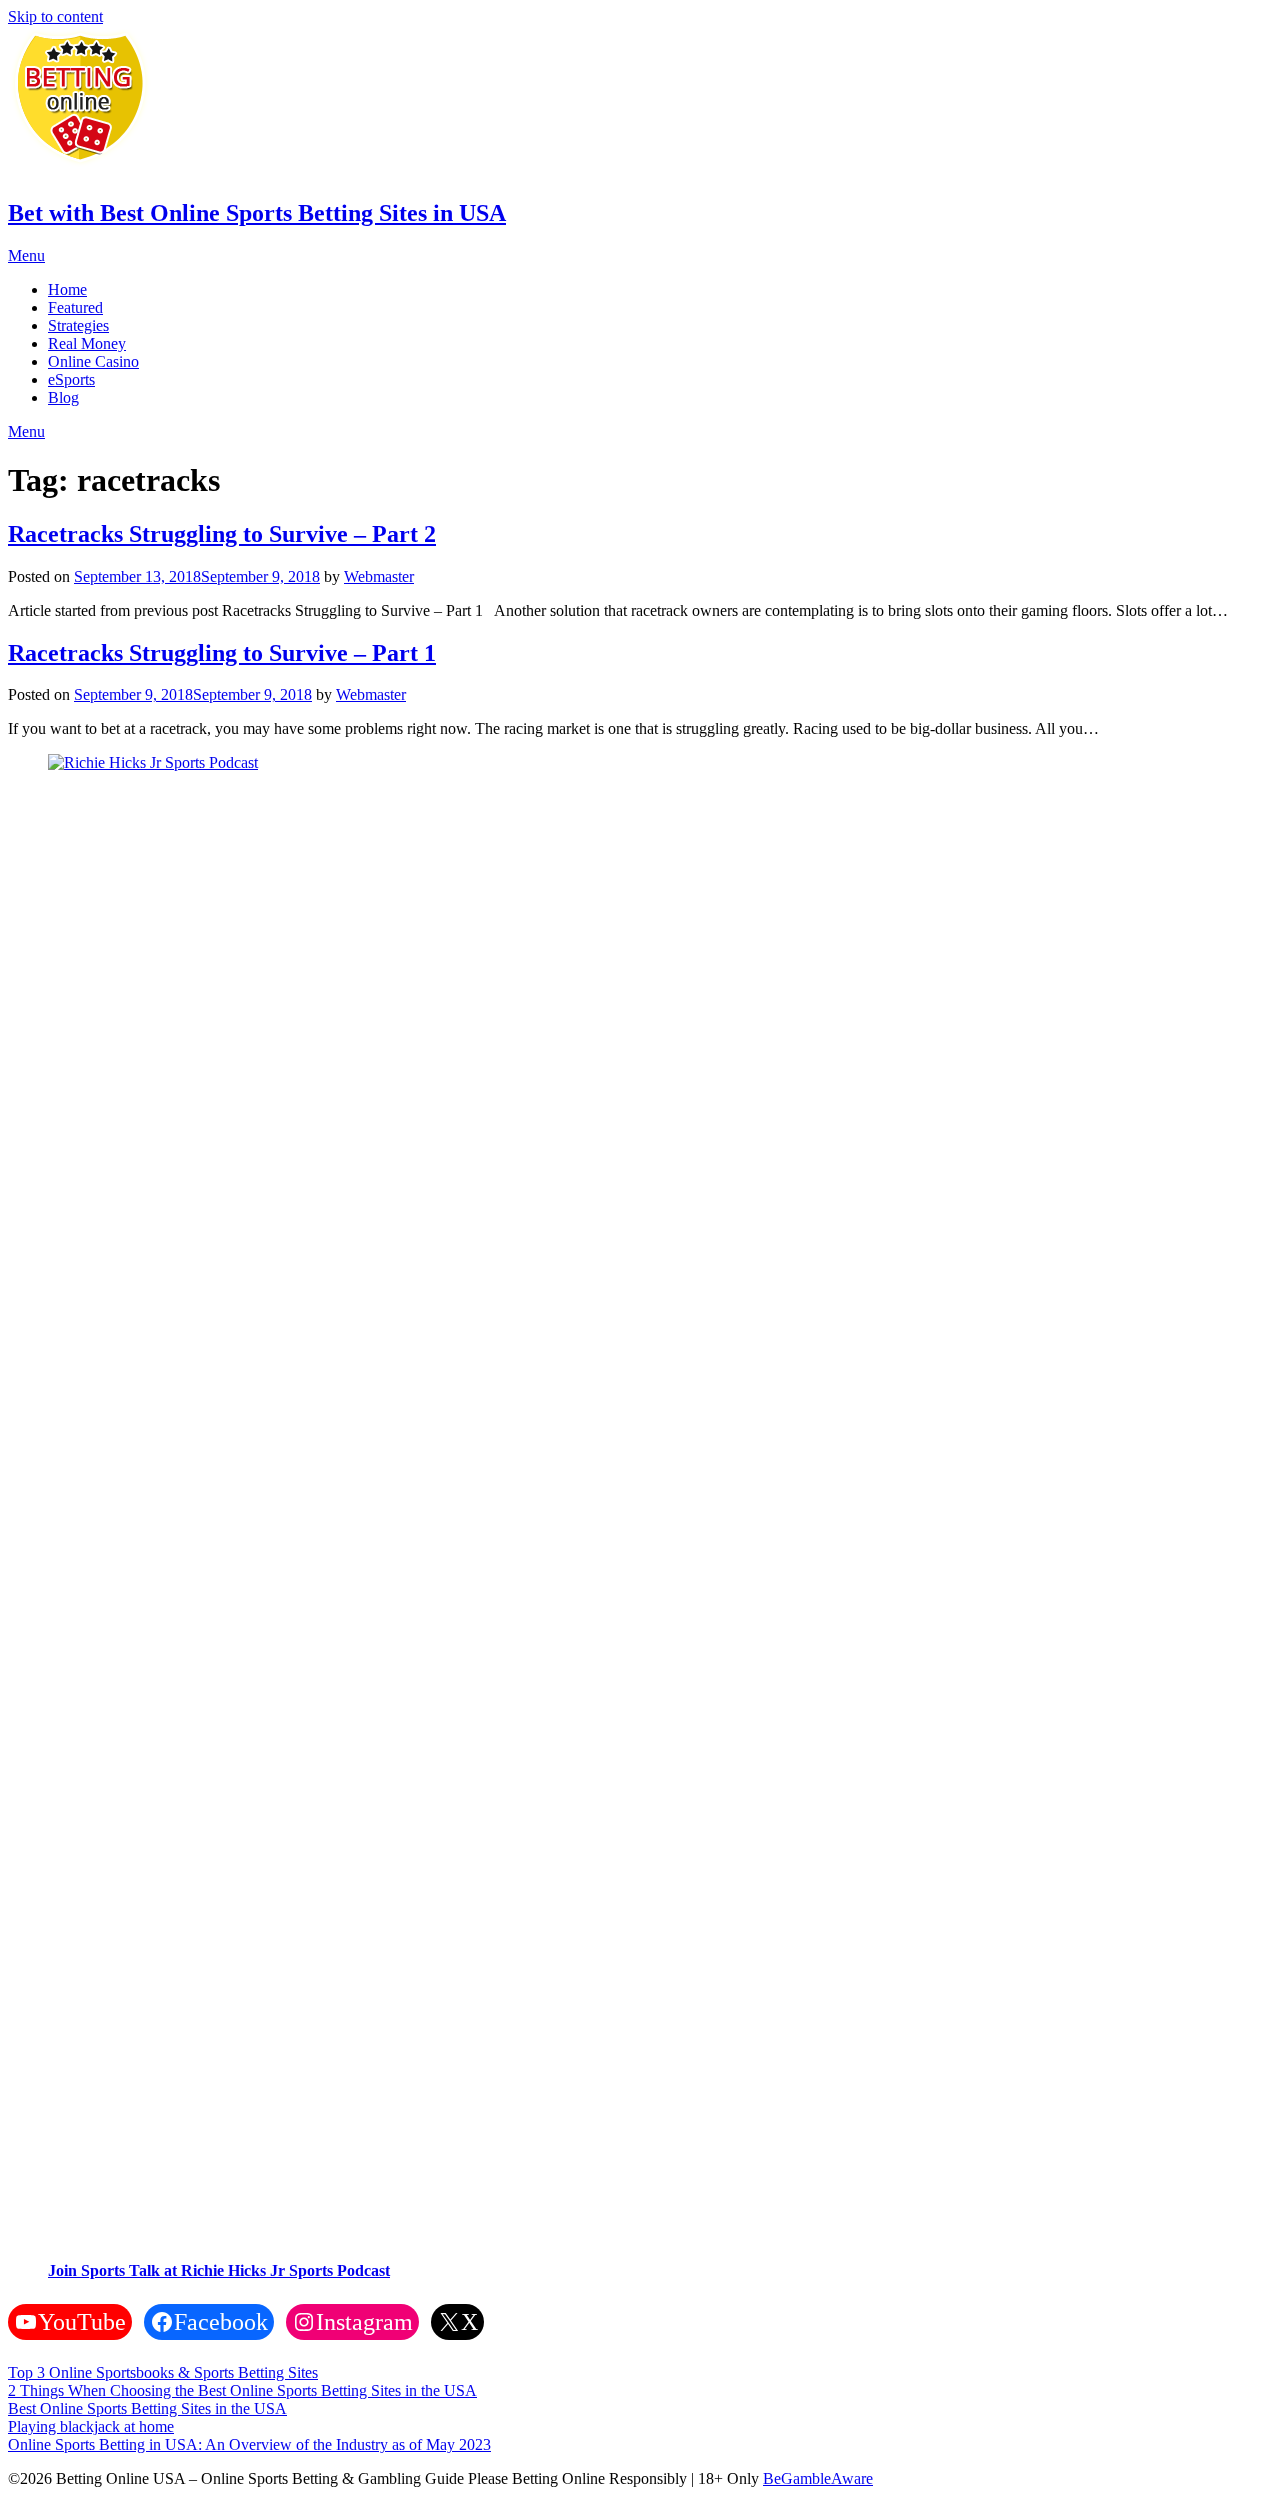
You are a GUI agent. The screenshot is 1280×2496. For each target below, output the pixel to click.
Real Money (87, 343)
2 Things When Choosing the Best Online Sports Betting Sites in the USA (242, 2390)
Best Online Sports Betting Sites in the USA (147, 2408)
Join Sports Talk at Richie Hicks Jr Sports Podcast (219, 2270)
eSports (71, 379)
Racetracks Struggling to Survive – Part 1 (222, 653)
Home (67, 289)
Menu (26, 255)
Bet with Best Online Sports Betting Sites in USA (257, 213)
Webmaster (379, 576)
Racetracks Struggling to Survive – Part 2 (222, 534)
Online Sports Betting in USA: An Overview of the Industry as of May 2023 (249, 2444)
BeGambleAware (818, 2478)
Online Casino (93, 361)
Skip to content (55, 16)
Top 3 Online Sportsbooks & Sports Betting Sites (163, 2372)
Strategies (78, 325)
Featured (75, 307)
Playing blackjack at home (91, 2426)
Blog (63, 397)
